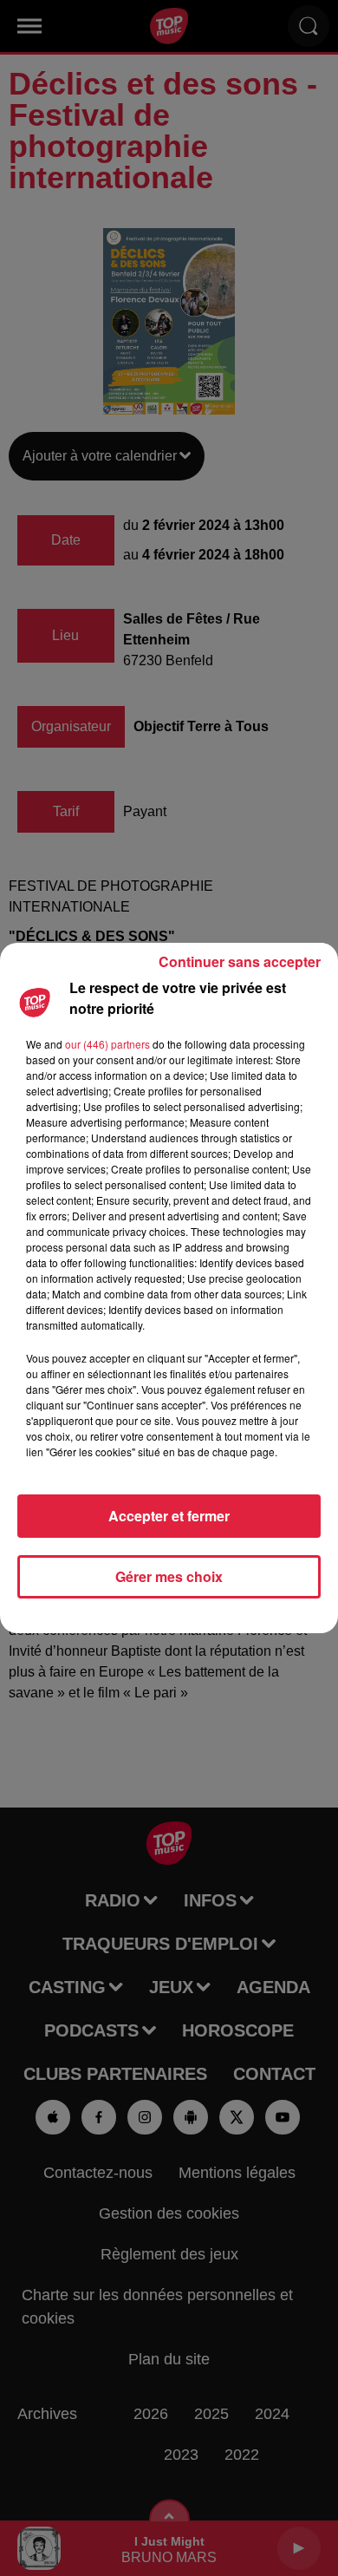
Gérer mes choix (169, 1576)
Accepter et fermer (169, 1516)
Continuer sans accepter (240, 961)
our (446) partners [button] (107, 1044)
